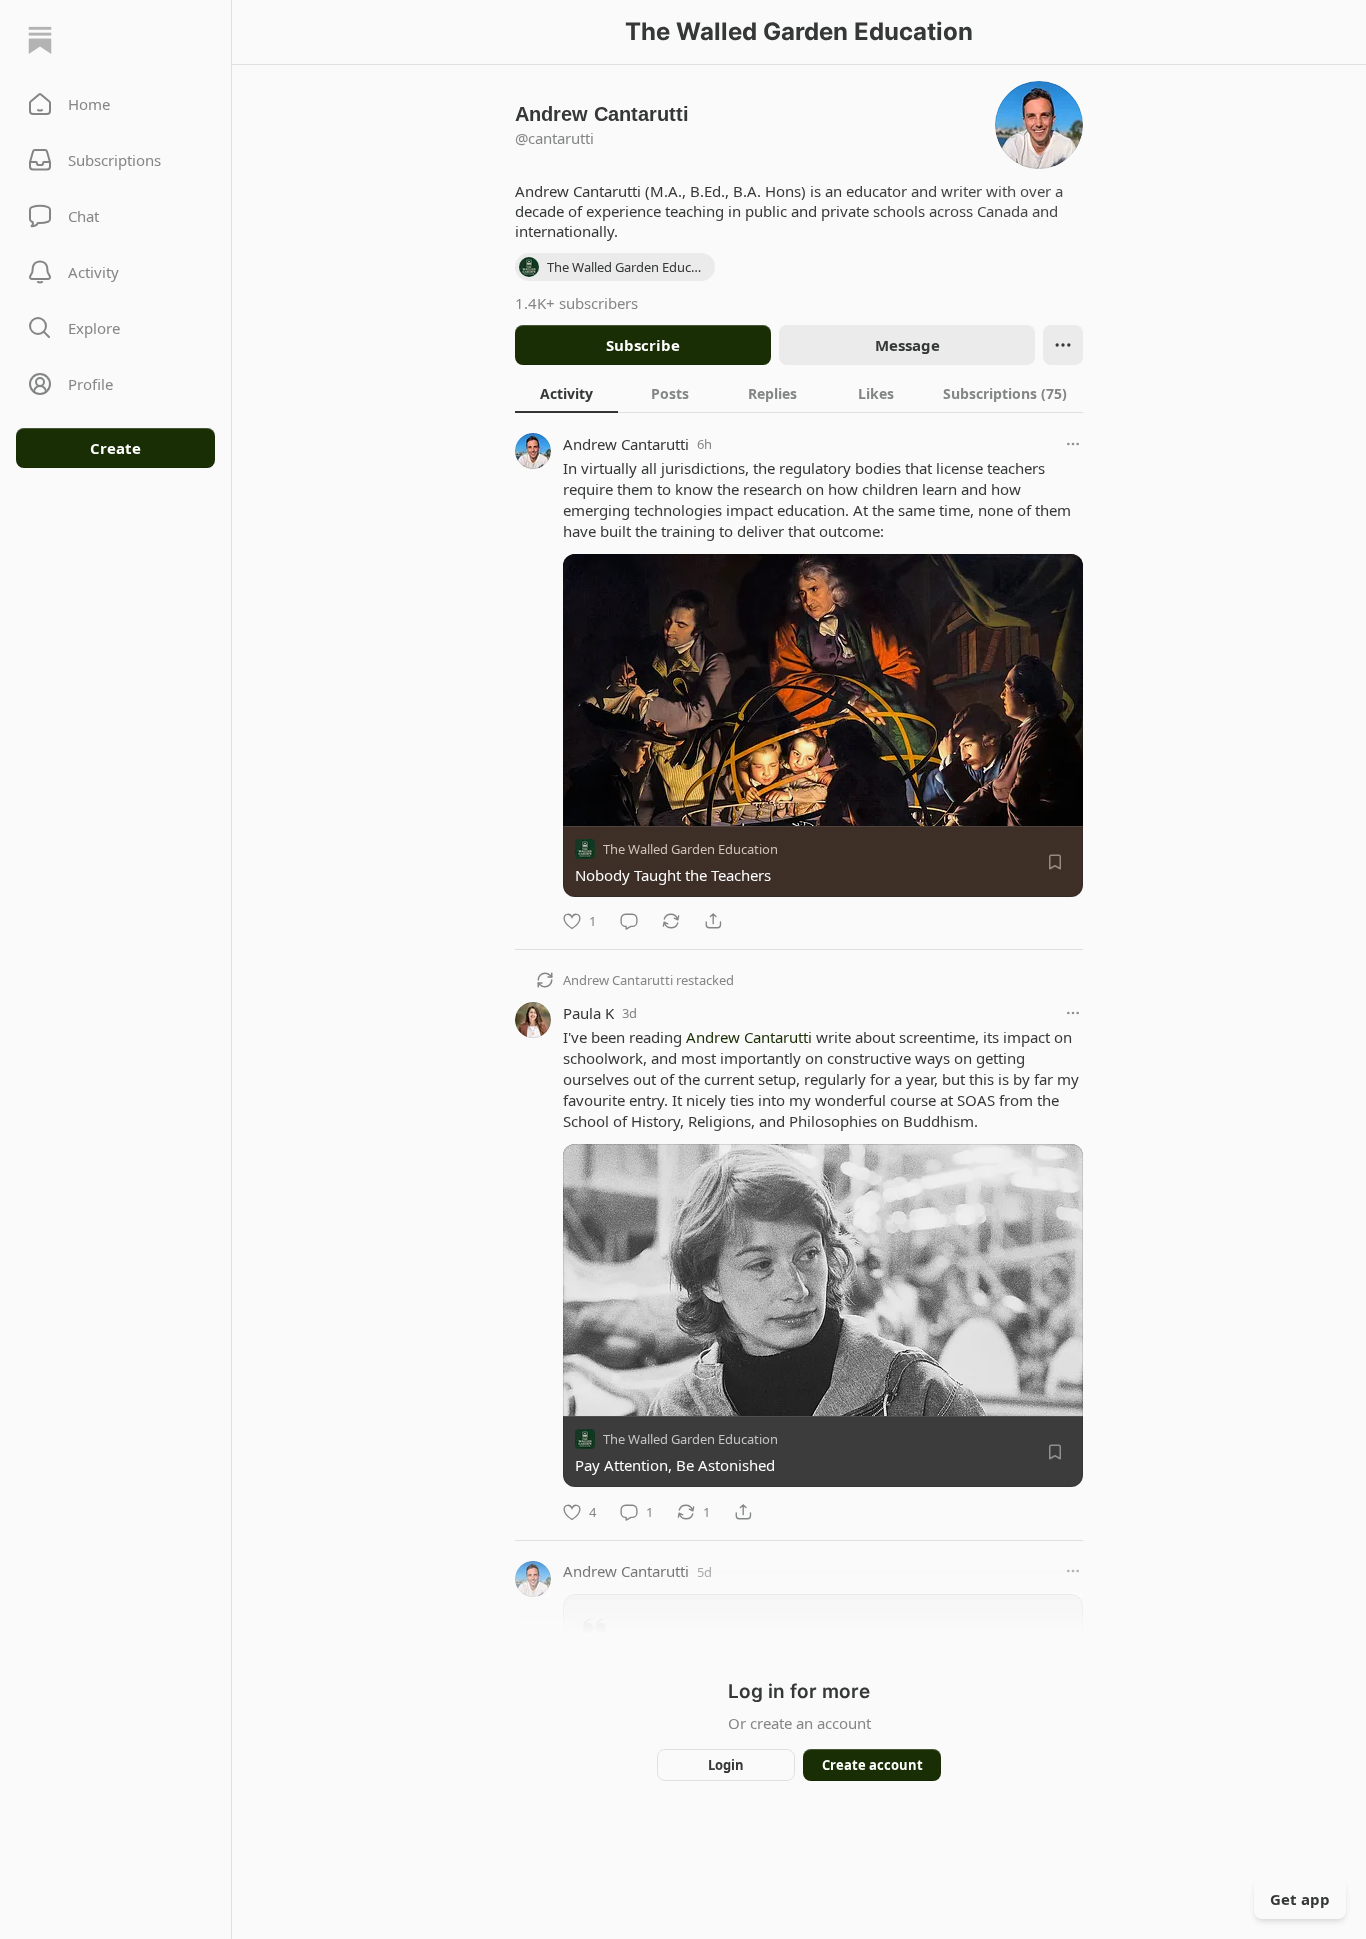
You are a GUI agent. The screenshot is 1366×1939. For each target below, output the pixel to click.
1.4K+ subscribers (576, 303)
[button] (115, 104)
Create (115, 448)
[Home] (40, 40)
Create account (872, 1765)
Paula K (588, 1013)
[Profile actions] (1063, 345)
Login (726, 1765)
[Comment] (629, 921)
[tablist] (799, 393)
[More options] (1073, 444)
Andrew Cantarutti (626, 444)
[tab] (566, 393)
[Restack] (671, 921)
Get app (1300, 1899)
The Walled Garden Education (690, 849)
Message (907, 345)
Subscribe (643, 345)
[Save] (1055, 862)
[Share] (713, 921)
